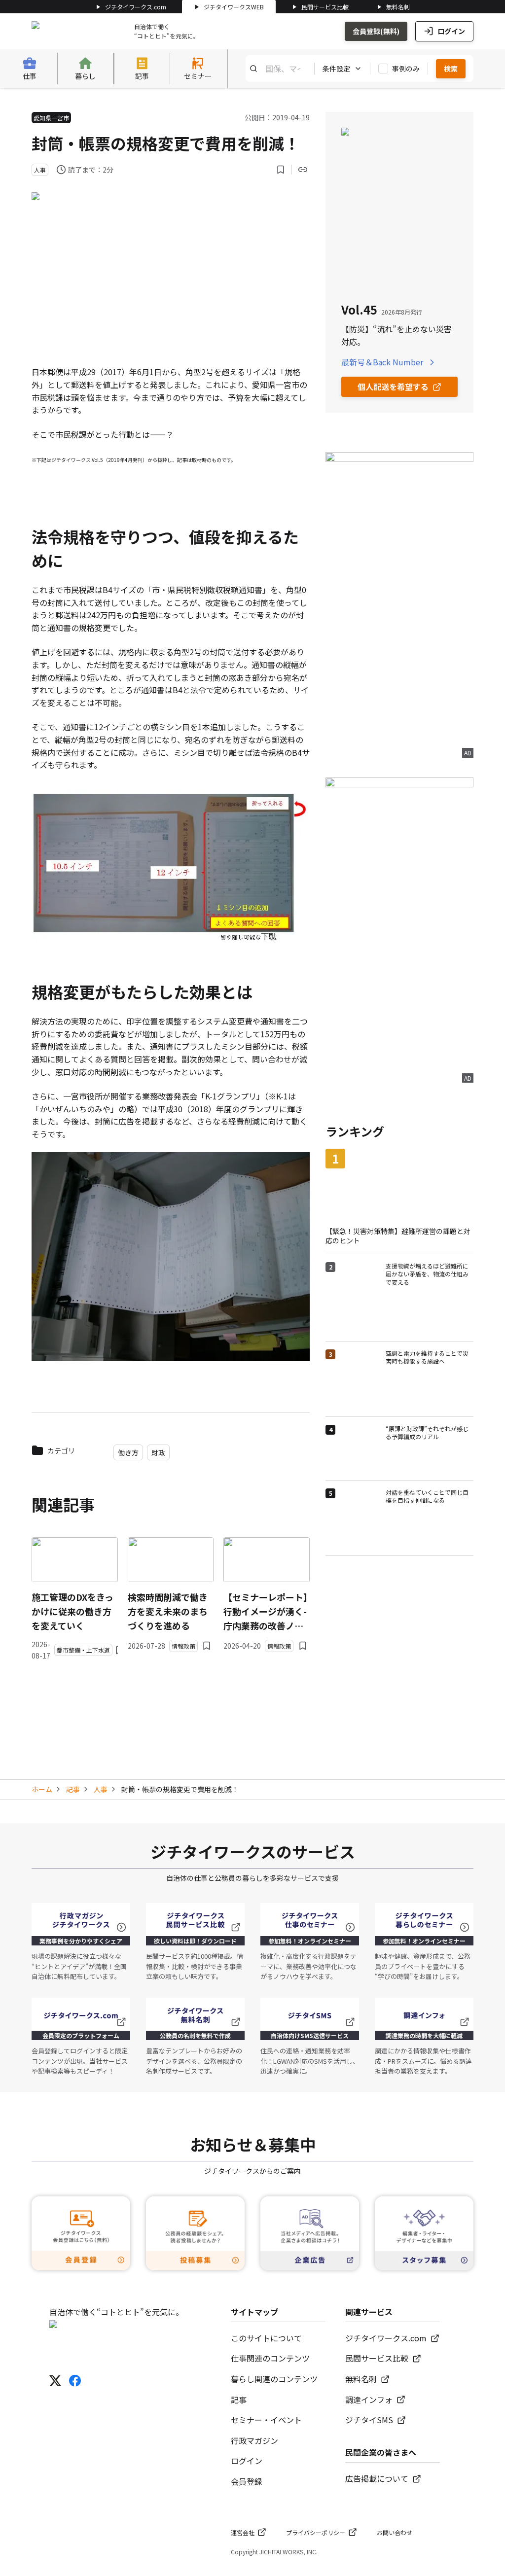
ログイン (451, 31)
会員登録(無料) (376, 31)
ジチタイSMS (369, 2420)
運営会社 (243, 2532)
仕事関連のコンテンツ (270, 2358)
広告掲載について (377, 2478)
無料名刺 (398, 7)
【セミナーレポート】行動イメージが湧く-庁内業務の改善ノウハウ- (266, 1611)
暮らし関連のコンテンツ (274, 2379)
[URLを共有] (303, 170)
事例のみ (406, 69)
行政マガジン (254, 2440)
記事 (73, 1789)
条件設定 (336, 69)
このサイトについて (266, 2338)
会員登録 (247, 2481)
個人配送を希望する (393, 387)
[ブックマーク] (281, 170)
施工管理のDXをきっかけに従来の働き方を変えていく (72, 1611)
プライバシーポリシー (316, 2532)
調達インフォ (369, 2400)
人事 (101, 1789)
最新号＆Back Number (382, 362)
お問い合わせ (395, 2532)
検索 (451, 69)
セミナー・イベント (266, 2420)
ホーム (42, 1789)
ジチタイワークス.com (136, 7)
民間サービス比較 (325, 7)
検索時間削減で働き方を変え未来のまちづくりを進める (168, 1611)
